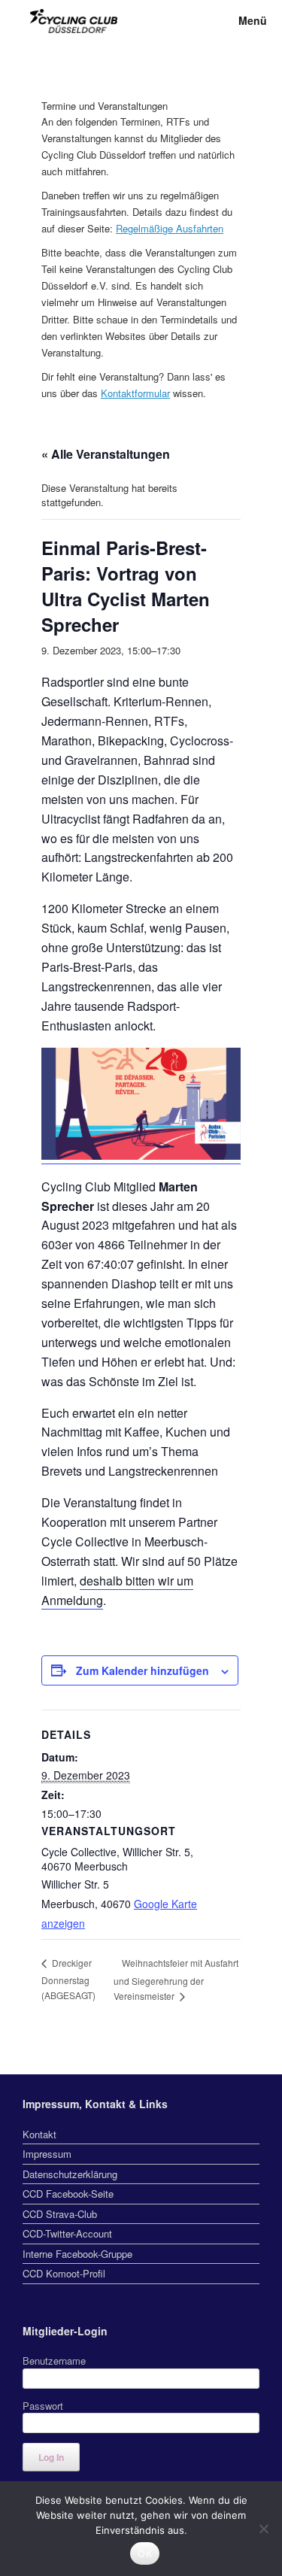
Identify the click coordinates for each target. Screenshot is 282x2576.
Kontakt (39, 2134)
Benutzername (54, 2361)
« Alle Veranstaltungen (106, 454)
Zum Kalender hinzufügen (143, 1670)
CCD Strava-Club (60, 2214)
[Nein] (263, 2529)
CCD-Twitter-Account (67, 2233)
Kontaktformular (135, 393)
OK (145, 2553)
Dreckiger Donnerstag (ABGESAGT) (68, 1979)
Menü (253, 20)
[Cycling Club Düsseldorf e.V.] (74, 21)
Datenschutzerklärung (70, 2174)
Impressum (47, 2154)
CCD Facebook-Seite (68, 2194)
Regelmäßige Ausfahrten (170, 228)
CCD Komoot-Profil (64, 2273)
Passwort (43, 2406)
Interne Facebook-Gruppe (77, 2254)
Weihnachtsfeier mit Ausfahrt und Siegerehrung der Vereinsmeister (176, 1980)
